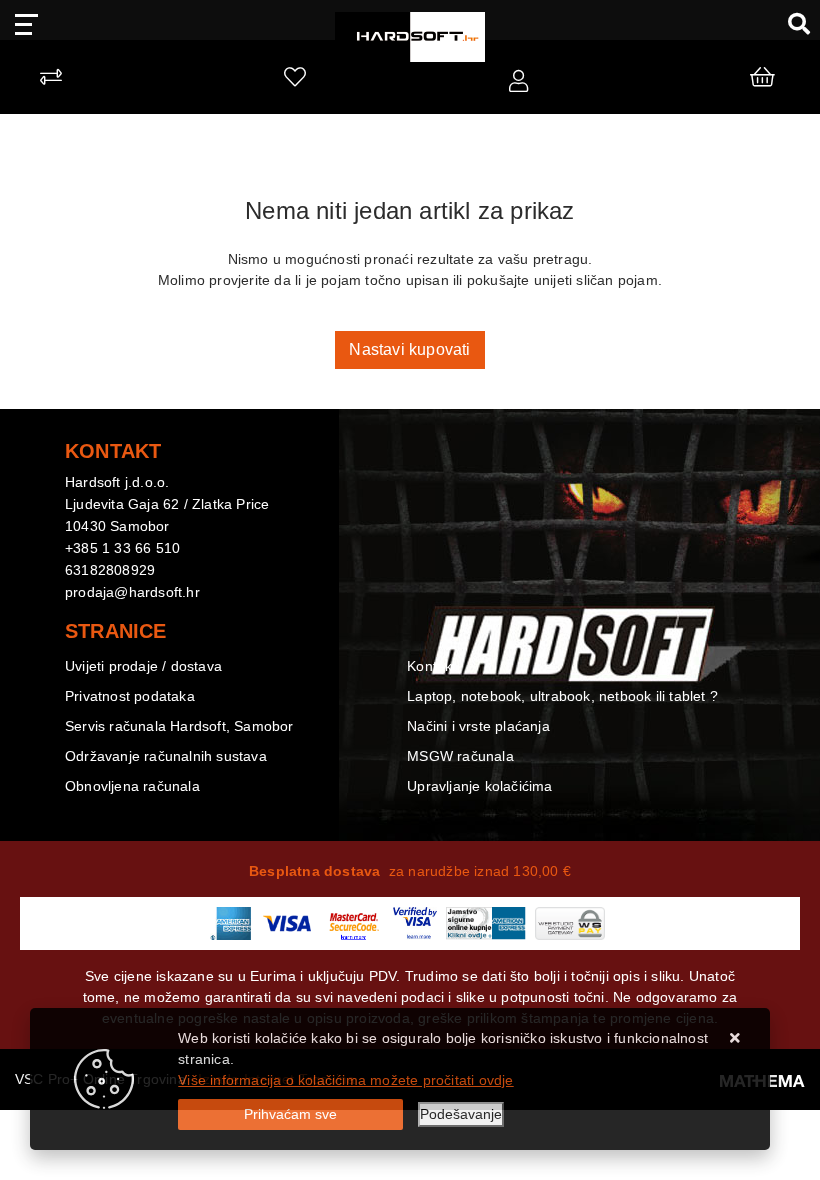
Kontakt (431, 666)
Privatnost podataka (130, 696)
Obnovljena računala (132, 786)
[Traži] (791, 23)
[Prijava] (518, 82)
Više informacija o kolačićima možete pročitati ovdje (345, 1080)
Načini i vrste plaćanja (478, 726)
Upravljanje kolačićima (479, 786)
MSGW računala (460, 756)
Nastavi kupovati (409, 349)
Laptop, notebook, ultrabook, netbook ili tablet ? (562, 696)
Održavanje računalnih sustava (166, 756)
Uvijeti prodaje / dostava (143, 666)
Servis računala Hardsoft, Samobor (179, 726)
